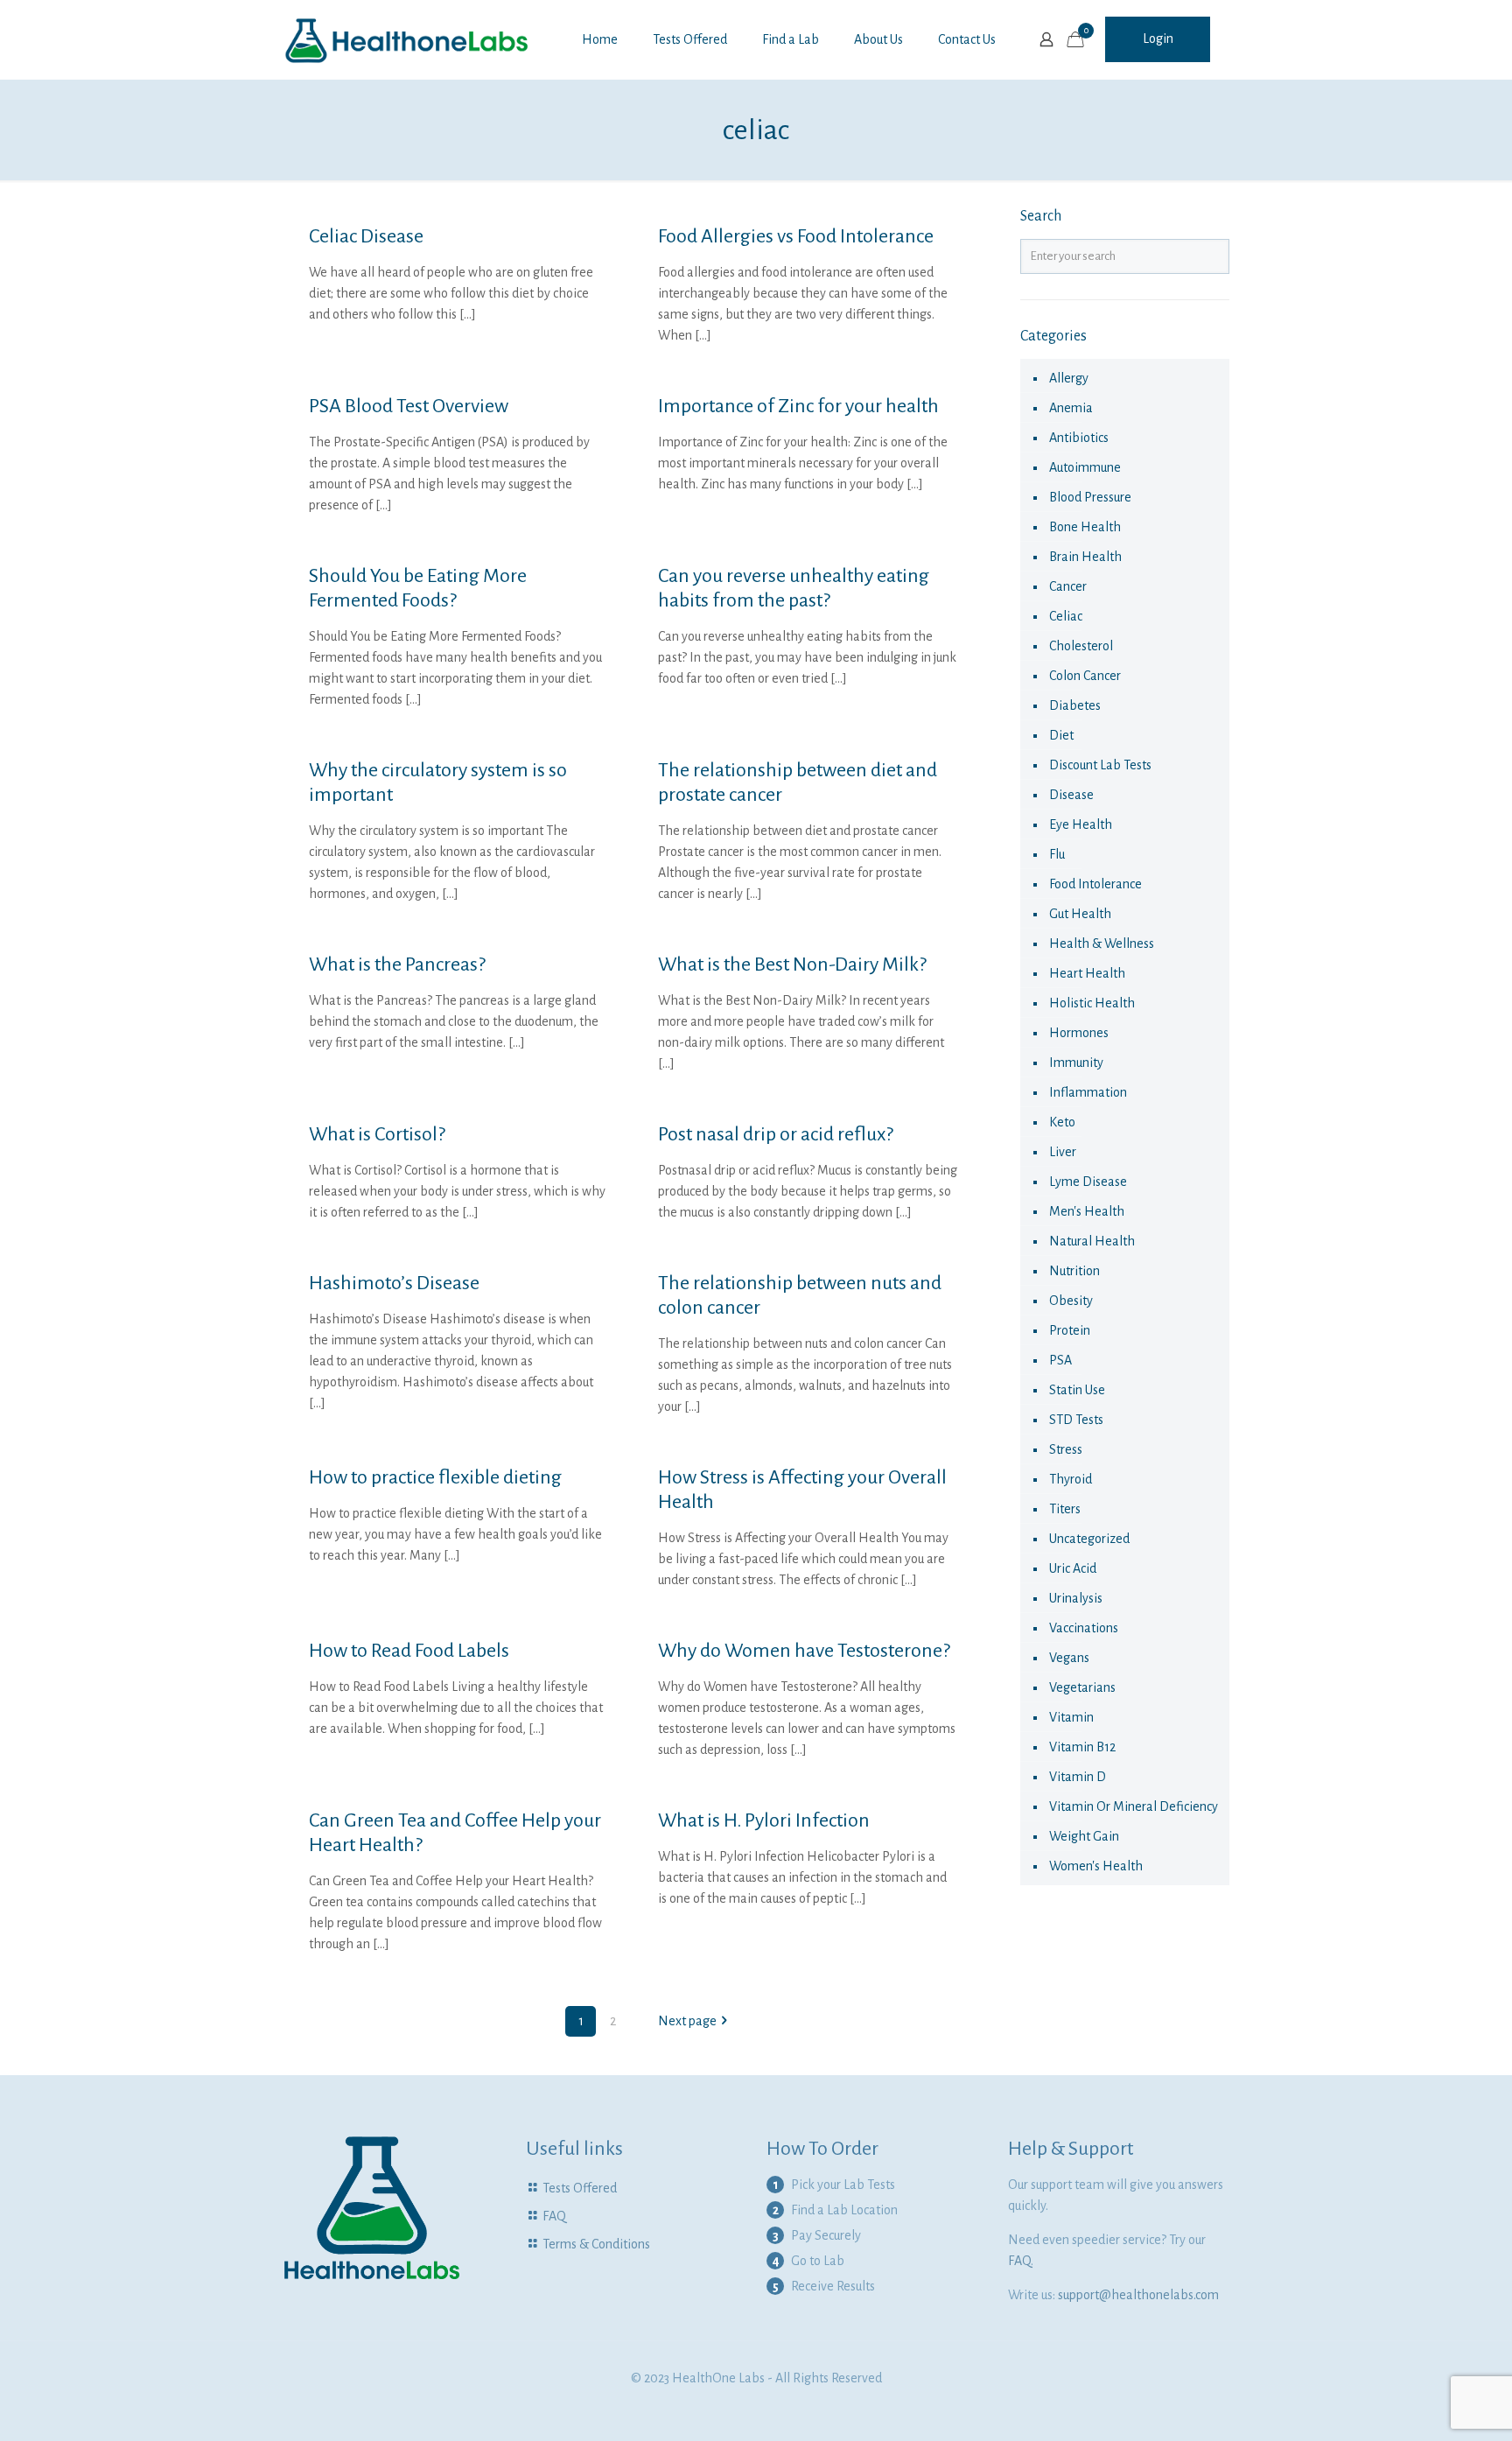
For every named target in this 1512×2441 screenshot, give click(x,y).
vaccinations (1084, 1628)
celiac (1066, 616)
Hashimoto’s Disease (394, 1283)
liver (1063, 1152)
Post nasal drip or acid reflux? (776, 1134)
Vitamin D (1078, 1777)
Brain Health (1085, 557)
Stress (1066, 1449)
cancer (1068, 586)
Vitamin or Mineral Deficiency (1134, 1806)
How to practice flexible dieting (435, 1477)
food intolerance (1095, 884)
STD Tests (1076, 1420)
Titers (1065, 1509)
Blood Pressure (1090, 497)
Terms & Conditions (596, 2244)
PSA (1060, 1360)
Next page (687, 2021)
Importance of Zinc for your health (798, 406)
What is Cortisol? (377, 1134)
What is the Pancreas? (397, 964)
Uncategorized (1089, 1539)
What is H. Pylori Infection (764, 1820)
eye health (1081, 824)
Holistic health (1092, 1003)
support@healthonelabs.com (1138, 2295)
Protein (1070, 1330)
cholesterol (1081, 646)
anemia (1071, 408)
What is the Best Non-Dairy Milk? (792, 964)
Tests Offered (580, 2188)
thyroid (1071, 1479)
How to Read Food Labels (409, 1651)
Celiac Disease (366, 236)
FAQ (554, 2216)
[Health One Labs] (407, 39)
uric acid (1073, 1568)
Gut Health (1080, 914)
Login (1158, 39)
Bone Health (1085, 527)
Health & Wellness (1102, 943)
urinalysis (1076, 1598)
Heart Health (1087, 973)
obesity (1071, 1301)
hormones (1079, 1033)
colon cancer (1085, 676)
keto (1062, 1122)
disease (1071, 795)
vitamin (1071, 1717)
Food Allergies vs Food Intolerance (796, 236)
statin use (1077, 1390)
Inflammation (1088, 1092)
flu (1057, 854)
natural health (1092, 1241)
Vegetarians (1082, 1687)
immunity (1076, 1063)
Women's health (1096, 1866)
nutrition (1074, 1271)
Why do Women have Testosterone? (804, 1651)
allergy (1069, 378)
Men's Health (1087, 1211)
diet (1061, 735)
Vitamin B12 (1082, 1747)
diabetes (1075, 705)
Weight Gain (1084, 1836)
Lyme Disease (1088, 1182)
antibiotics (1079, 438)
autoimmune (1085, 467)
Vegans (1069, 1658)
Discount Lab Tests (1100, 765)
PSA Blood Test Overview (409, 406)
